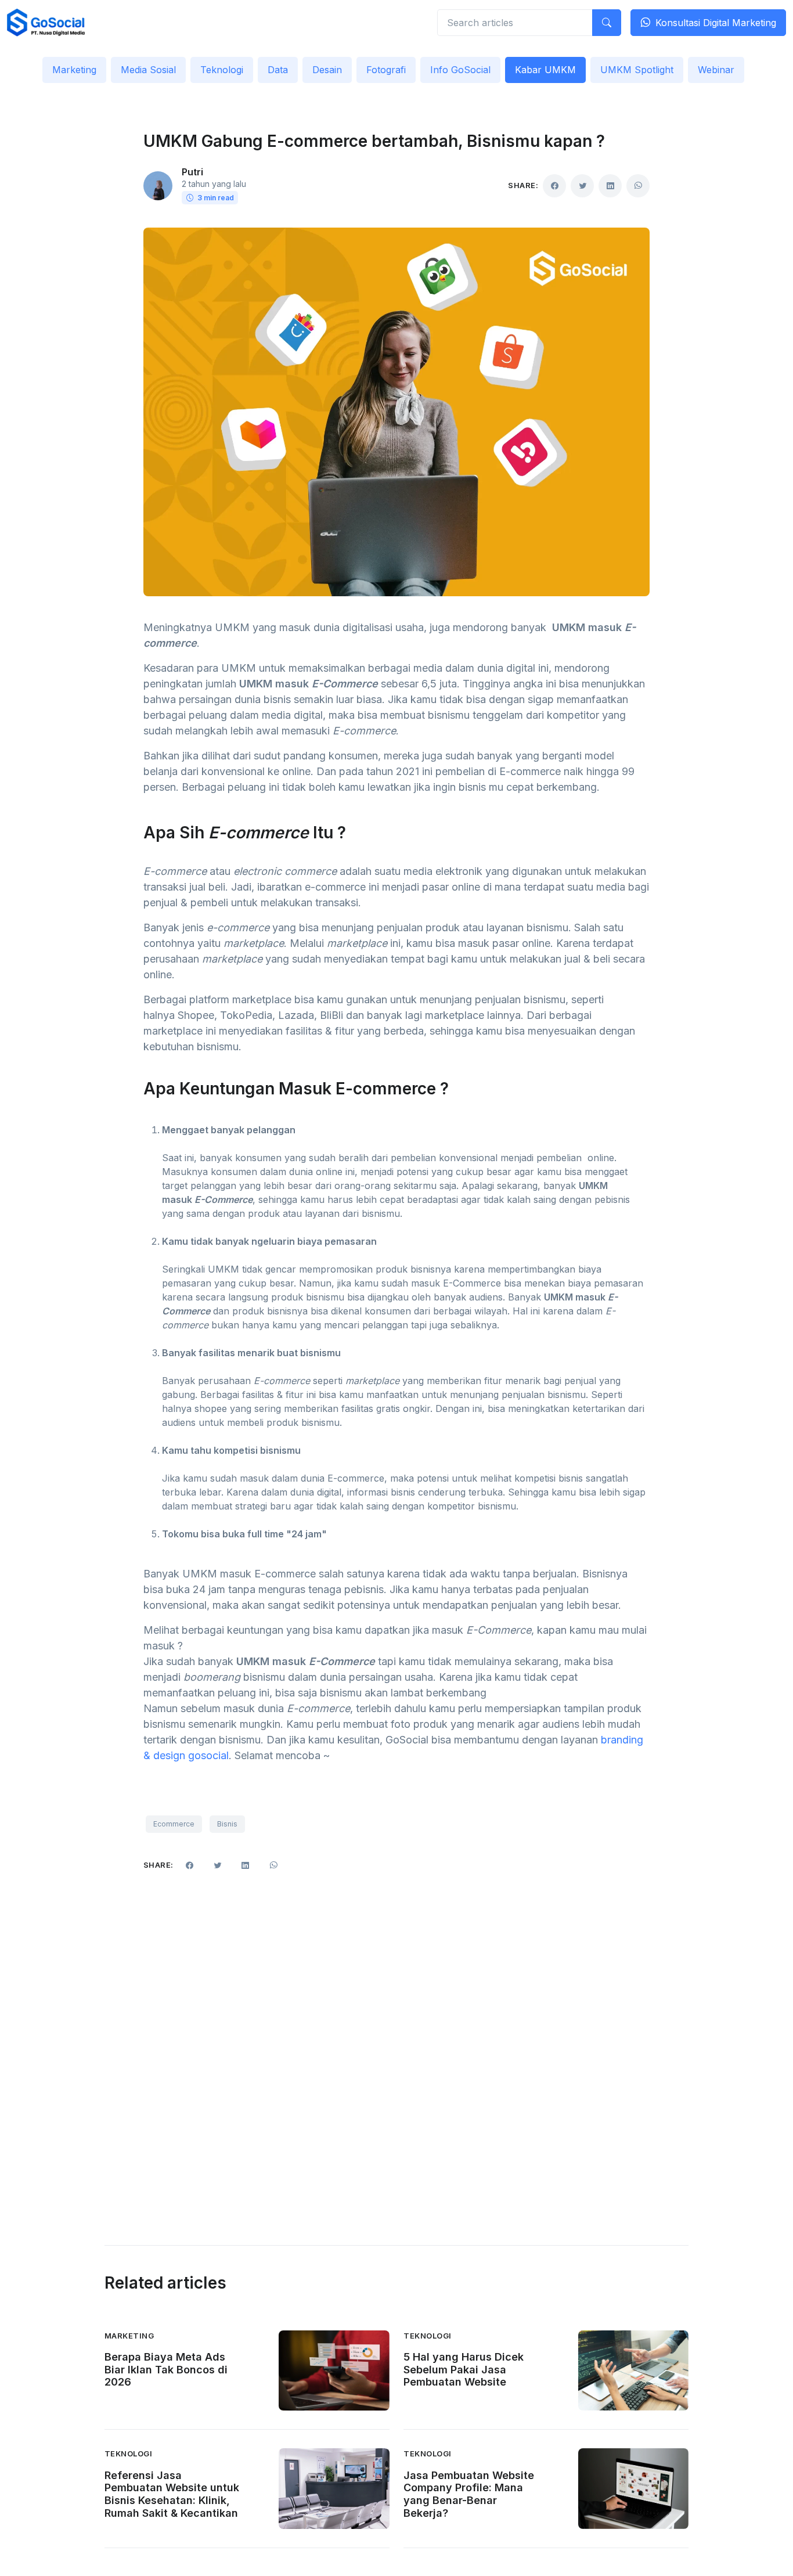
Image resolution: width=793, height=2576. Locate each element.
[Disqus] (397, 2050)
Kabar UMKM (545, 70)
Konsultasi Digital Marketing (716, 23)
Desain (327, 70)
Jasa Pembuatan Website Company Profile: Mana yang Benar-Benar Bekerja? (469, 2494)
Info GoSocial (460, 70)
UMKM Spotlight (637, 70)
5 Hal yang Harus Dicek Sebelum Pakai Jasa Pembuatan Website (464, 2369)
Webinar (716, 70)
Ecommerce (174, 1824)
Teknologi (222, 70)
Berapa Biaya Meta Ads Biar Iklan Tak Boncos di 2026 (166, 2369)
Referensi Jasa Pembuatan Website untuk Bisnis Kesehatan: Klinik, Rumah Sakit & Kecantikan (172, 2494)
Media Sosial (148, 70)
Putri (192, 172)
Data (278, 70)
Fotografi (386, 70)
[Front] (46, 23)
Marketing (74, 70)
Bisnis (227, 1824)
